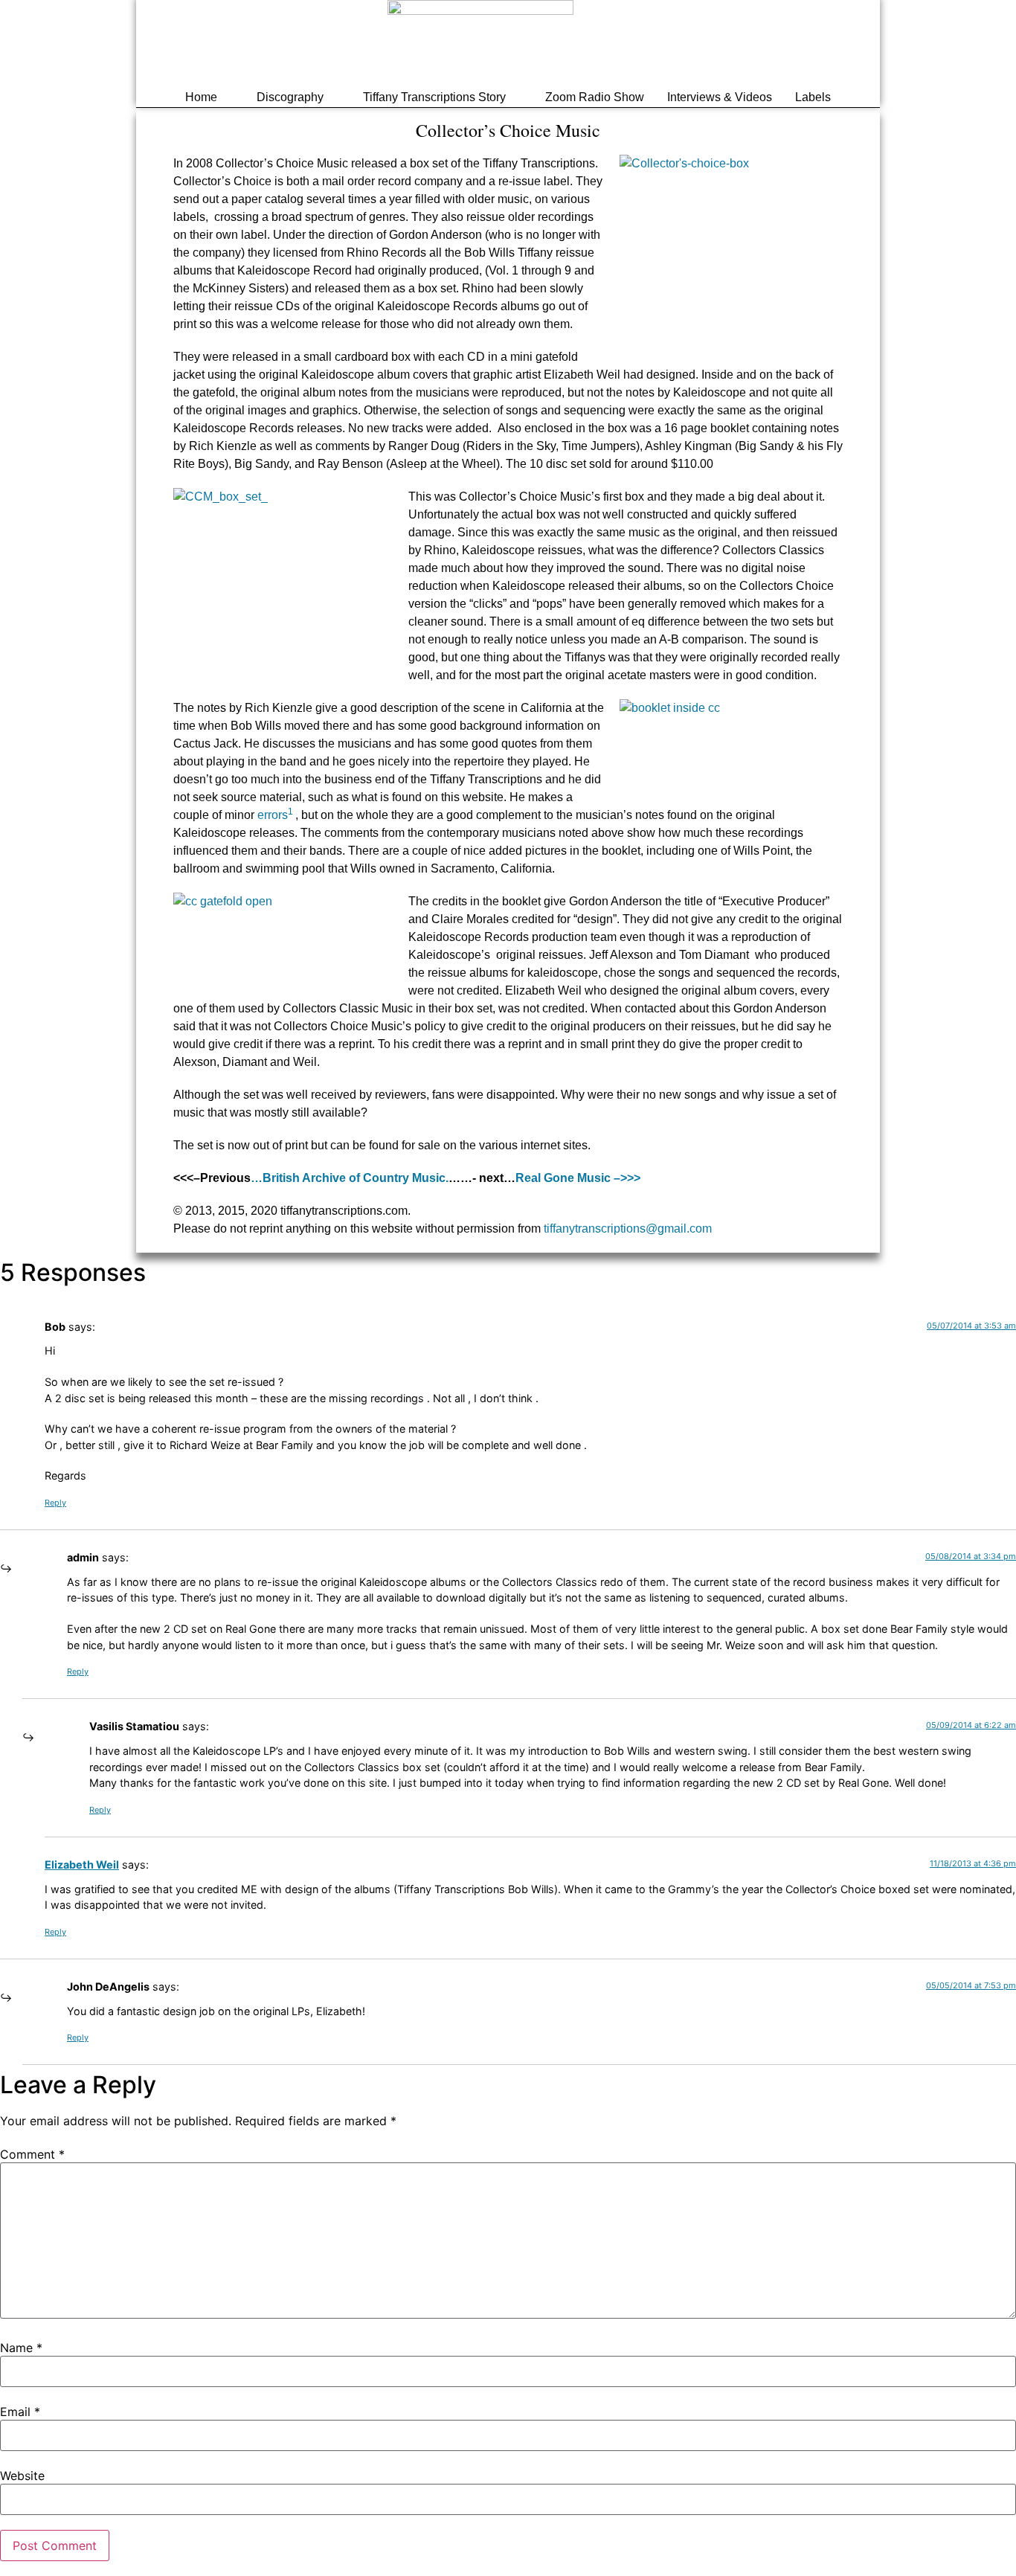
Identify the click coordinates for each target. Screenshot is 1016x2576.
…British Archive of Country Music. (350, 1178)
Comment (32, 2154)
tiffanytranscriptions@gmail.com (628, 1228)
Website (22, 2476)
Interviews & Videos (720, 97)
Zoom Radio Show (595, 97)
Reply (55, 1503)
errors (276, 815)
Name (21, 2348)
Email (20, 2412)
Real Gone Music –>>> (578, 1178)
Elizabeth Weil (82, 1864)
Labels (813, 97)
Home (201, 97)
